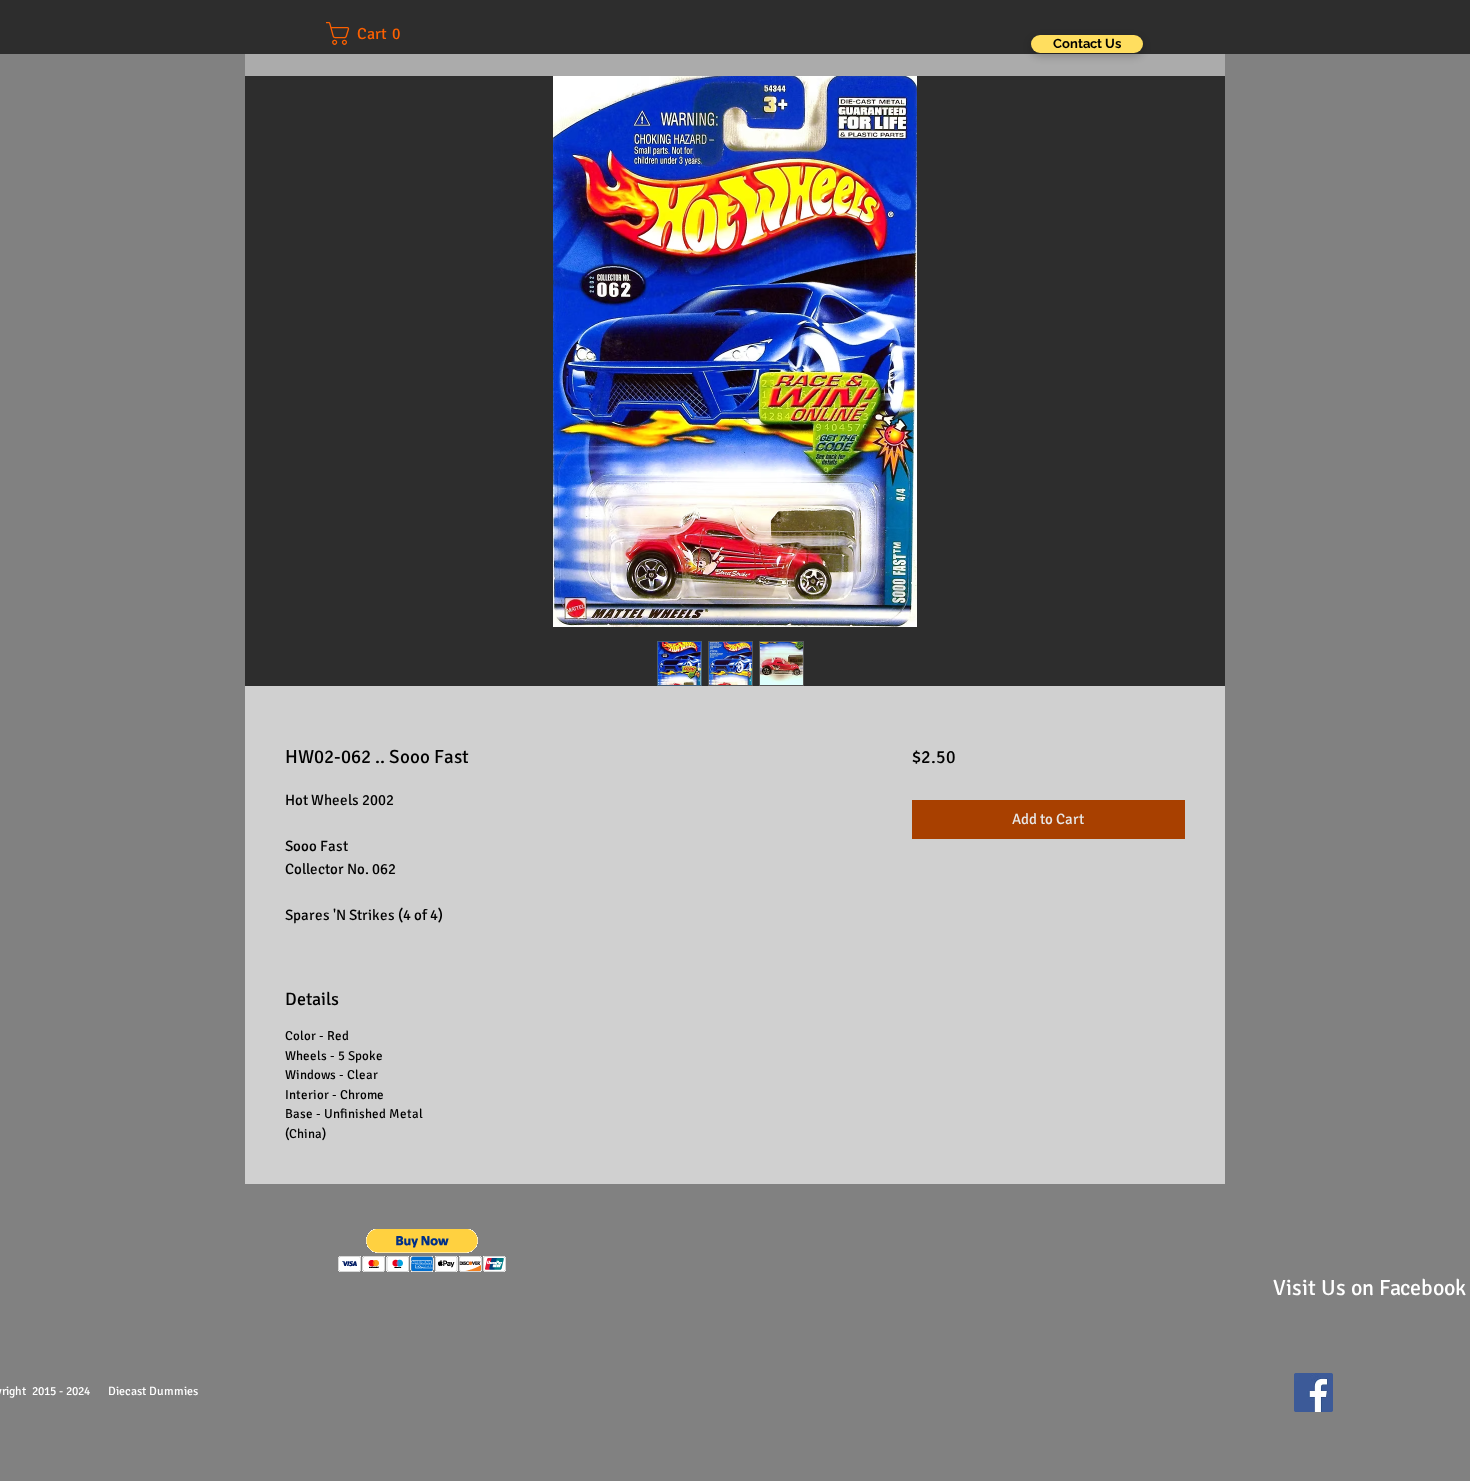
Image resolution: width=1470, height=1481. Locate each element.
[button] (377, 33)
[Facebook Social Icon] (1313, 1392)
